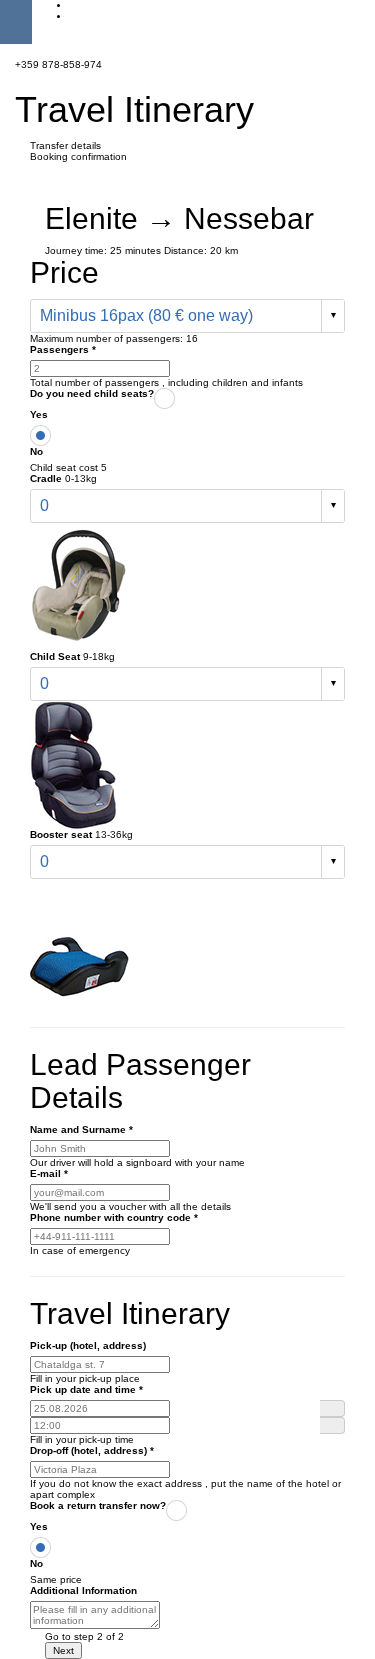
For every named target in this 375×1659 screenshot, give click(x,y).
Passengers (63, 349)
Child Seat (55, 656)
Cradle (46, 478)
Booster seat (61, 834)
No (36, 451)
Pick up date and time (86, 1389)
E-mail (49, 1173)
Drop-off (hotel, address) (92, 1450)
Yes (39, 414)
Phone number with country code (114, 1217)
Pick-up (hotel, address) (88, 1345)
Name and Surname (81, 1129)
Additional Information (83, 1590)
